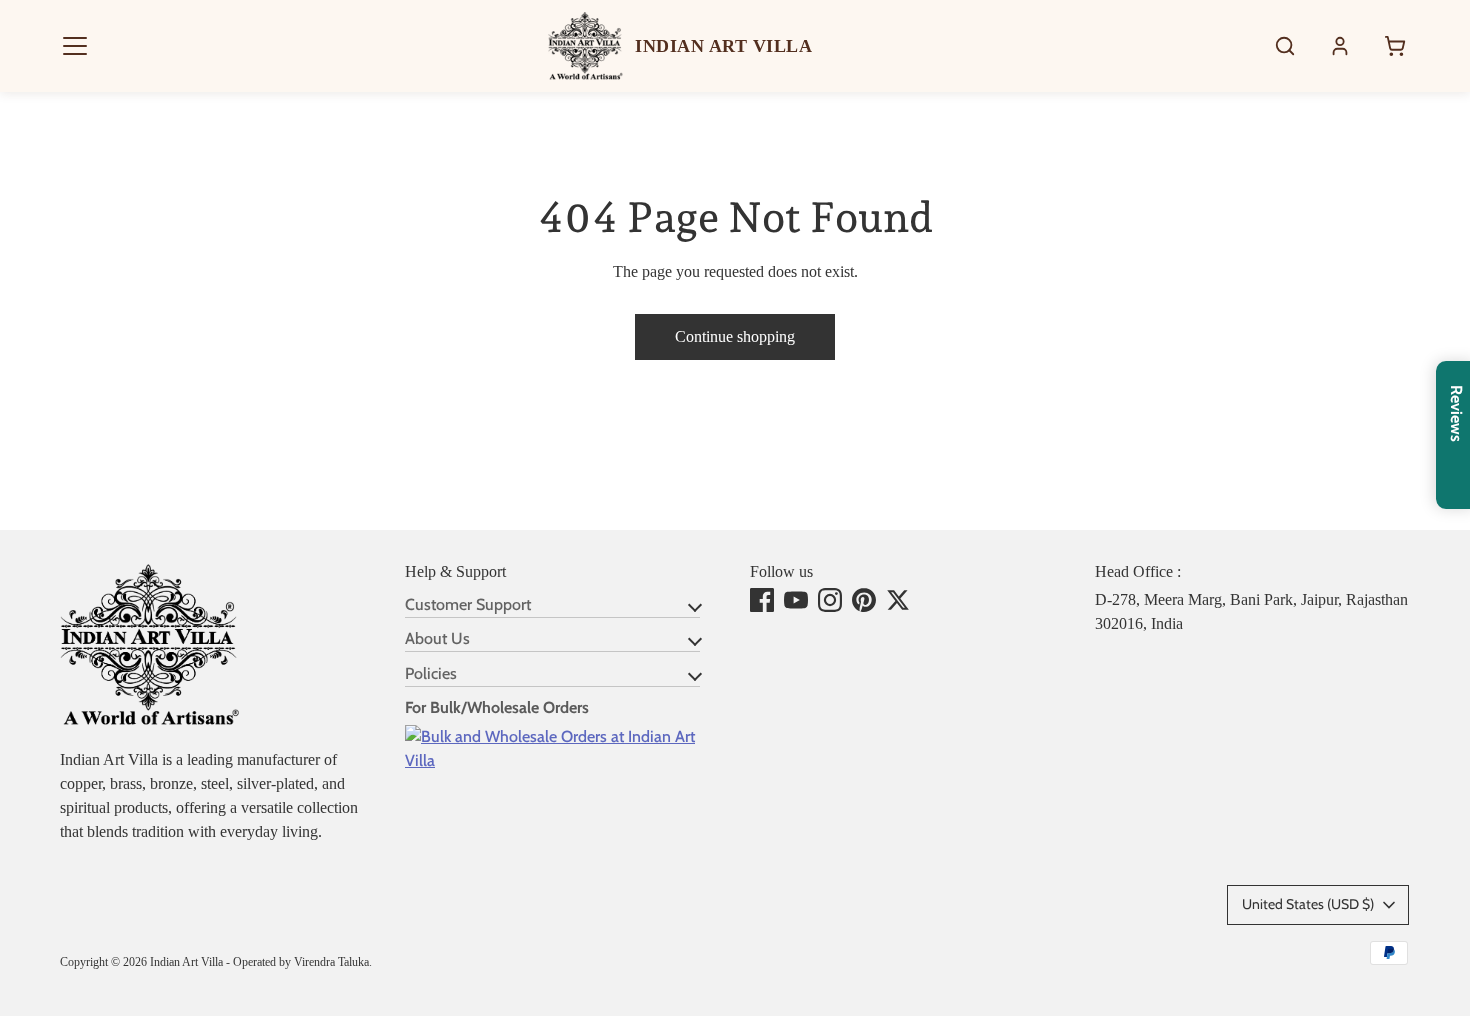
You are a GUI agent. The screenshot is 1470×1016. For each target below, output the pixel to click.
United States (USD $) (1308, 904)
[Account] (1340, 46)
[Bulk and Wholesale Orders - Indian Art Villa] (562, 760)
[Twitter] (898, 600)
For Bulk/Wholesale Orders (497, 707)
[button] (75, 46)
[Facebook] (762, 600)
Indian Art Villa (186, 962)
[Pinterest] (864, 600)
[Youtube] (796, 600)
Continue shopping (735, 336)
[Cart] (1395, 46)
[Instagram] (830, 600)
